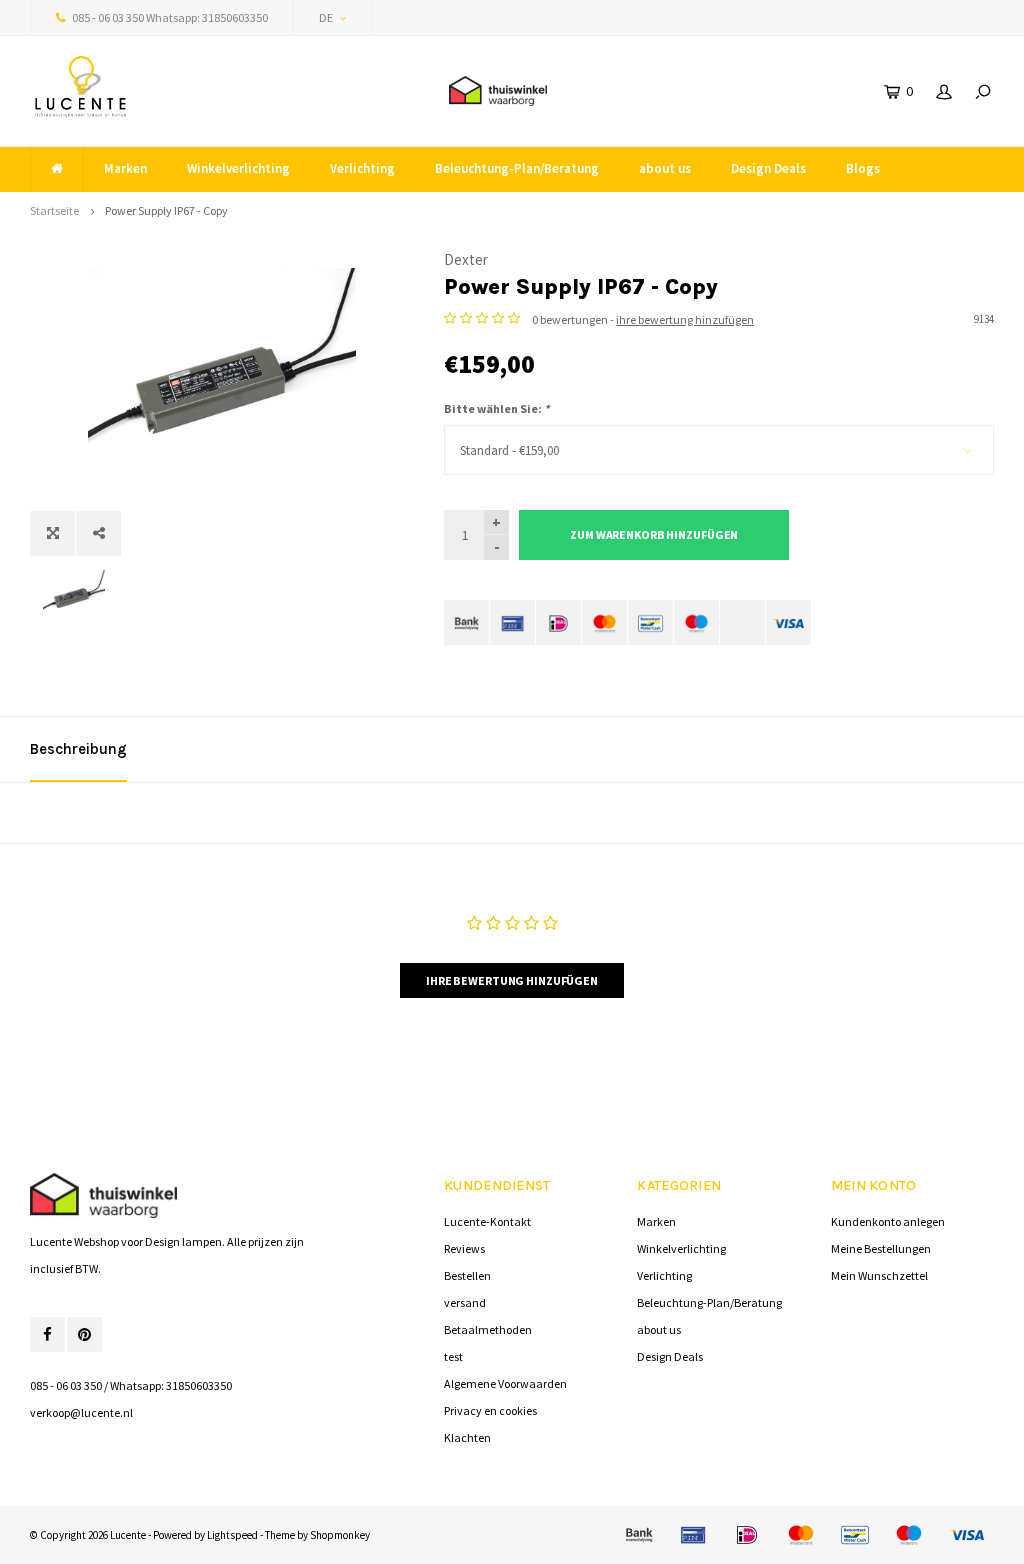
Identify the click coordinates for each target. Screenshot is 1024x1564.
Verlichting (362, 168)
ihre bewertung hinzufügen (685, 319)
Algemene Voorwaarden (505, 1383)
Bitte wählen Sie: (496, 408)
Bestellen (467, 1275)
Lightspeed (232, 1535)
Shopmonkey (340, 1535)
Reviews (464, 1248)
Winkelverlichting (238, 168)
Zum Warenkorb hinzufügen (654, 534)
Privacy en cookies (490, 1410)
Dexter (466, 259)
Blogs (863, 168)
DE (326, 17)
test (453, 1356)
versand (465, 1302)
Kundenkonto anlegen (888, 1221)
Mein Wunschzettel (879, 1275)
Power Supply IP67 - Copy (166, 210)
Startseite (54, 210)
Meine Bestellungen (881, 1248)
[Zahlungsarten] (466, 622)
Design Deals (768, 168)
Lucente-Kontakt (487, 1221)
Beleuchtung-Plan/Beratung (517, 168)
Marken (125, 168)
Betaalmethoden (488, 1329)
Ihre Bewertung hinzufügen (512, 980)
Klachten (467, 1437)
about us (665, 168)
